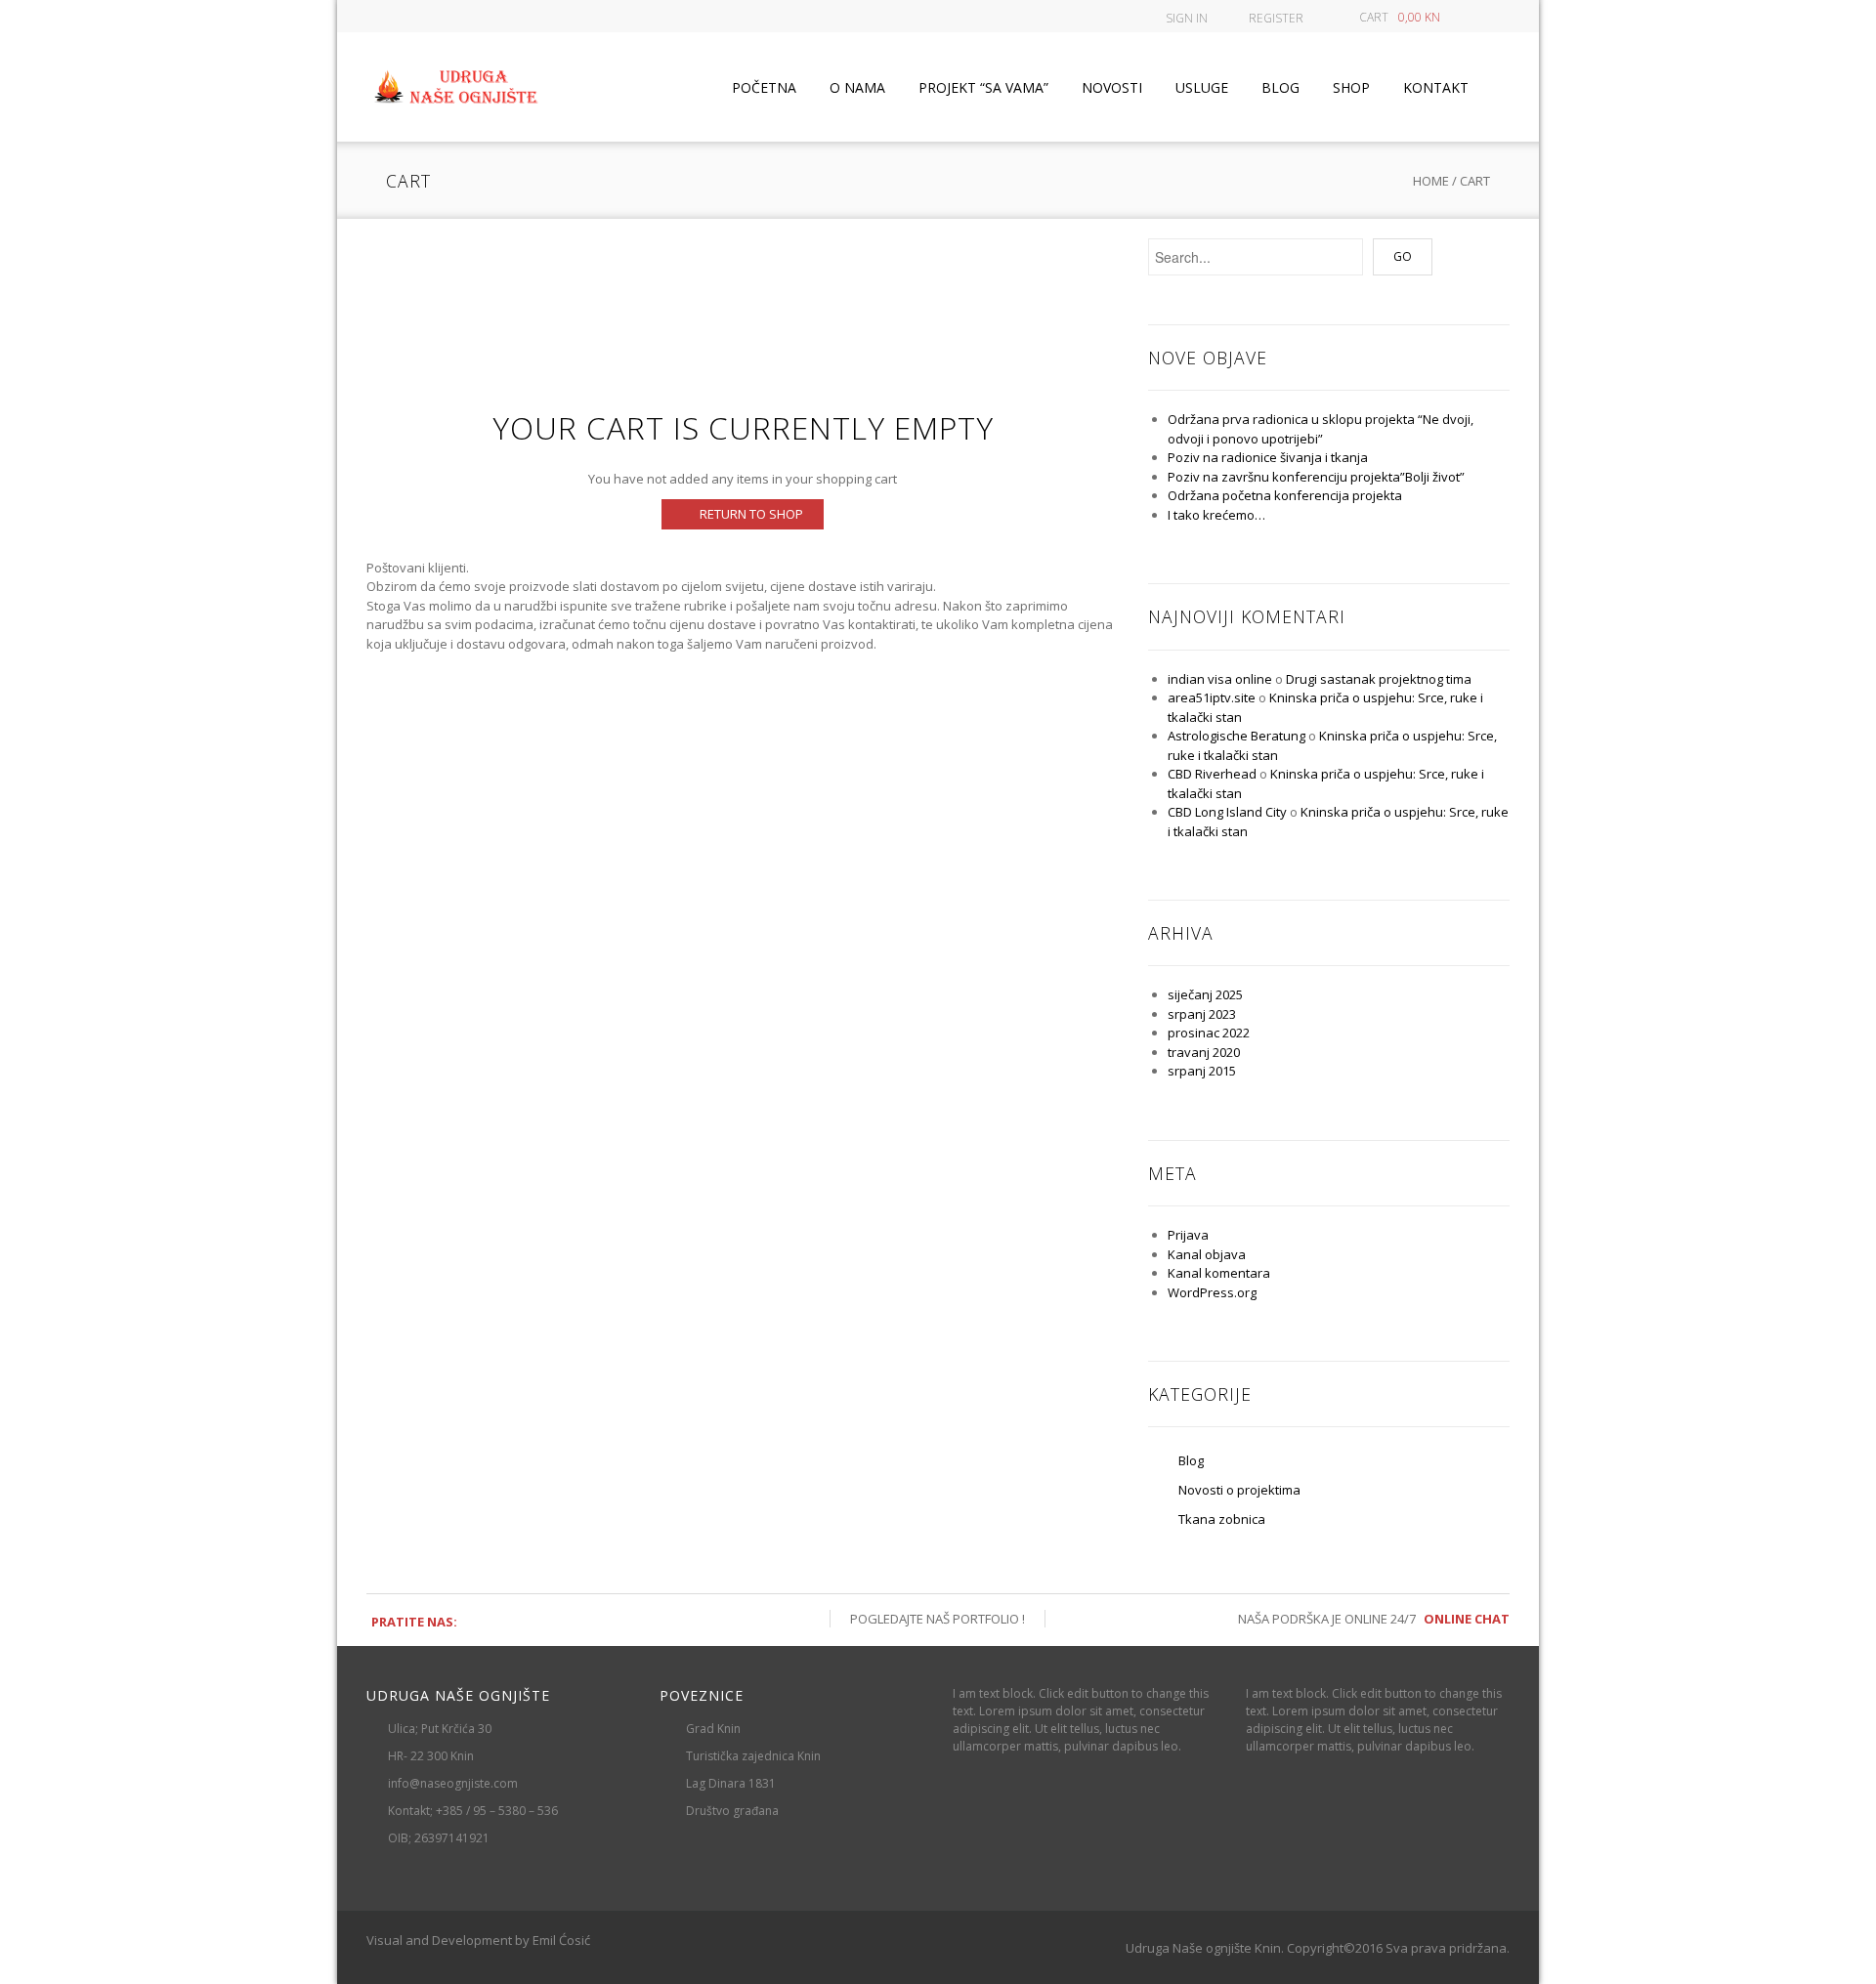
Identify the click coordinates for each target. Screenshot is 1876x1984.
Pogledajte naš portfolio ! (938, 1619)
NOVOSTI (1112, 87)
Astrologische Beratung (1236, 736)
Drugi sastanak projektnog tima (1379, 679)
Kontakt (1436, 87)
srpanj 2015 (1202, 1071)
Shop (1351, 87)
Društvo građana (732, 1811)
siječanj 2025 (1205, 994)
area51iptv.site (1212, 697)
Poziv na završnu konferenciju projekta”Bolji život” (1316, 477)
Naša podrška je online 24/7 (1374, 1619)
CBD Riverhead (1212, 774)
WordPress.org (1212, 1292)
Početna (764, 87)
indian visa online (1220, 679)
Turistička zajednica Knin (753, 1756)
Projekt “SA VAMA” (983, 87)
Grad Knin (713, 1729)
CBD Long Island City (1227, 812)
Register (1276, 18)
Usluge (1202, 87)
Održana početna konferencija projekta (1285, 495)
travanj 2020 (1204, 1052)
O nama (857, 87)
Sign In (1187, 18)
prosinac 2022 (1209, 1033)
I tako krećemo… (1216, 515)
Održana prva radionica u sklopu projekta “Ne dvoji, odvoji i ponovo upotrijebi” (1321, 429)
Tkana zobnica (1222, 1519)
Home (1431, 181)
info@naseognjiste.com (453, 1783)
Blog (1280, 87)
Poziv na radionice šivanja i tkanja (1268, 457)
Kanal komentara (1219, 1273)
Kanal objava (1207, 1254)
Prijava (1188, 1235)
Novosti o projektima (1239, 1490)
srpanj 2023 (1202, 1014)
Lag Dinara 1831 (731, 1783)
